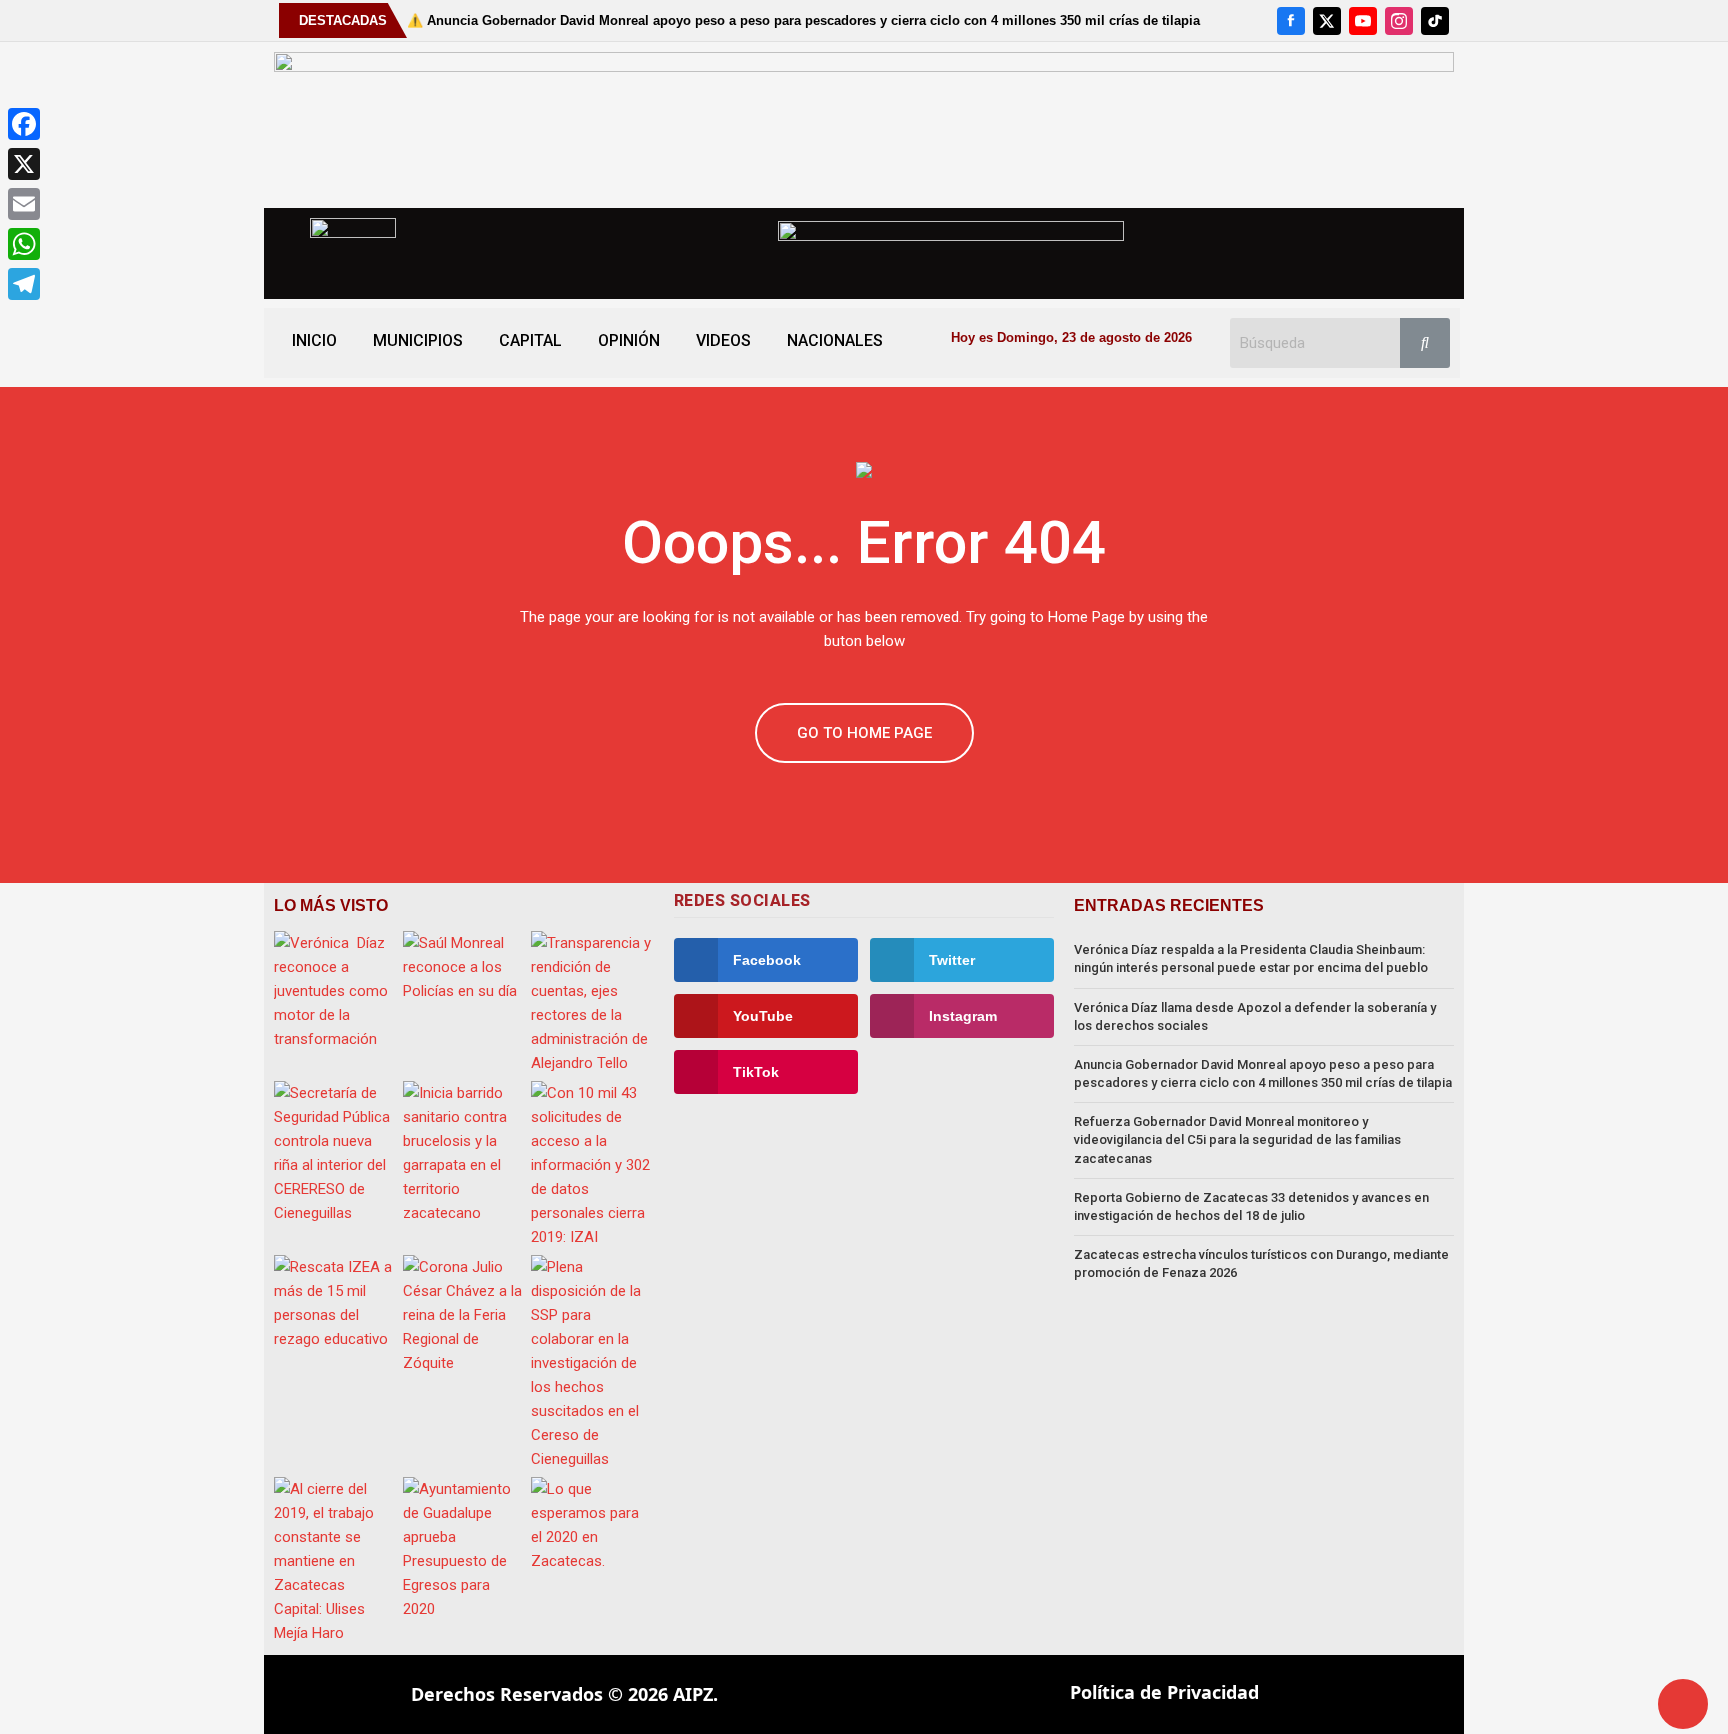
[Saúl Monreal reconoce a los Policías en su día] (464, 967)
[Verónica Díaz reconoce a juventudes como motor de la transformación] (335, 991)
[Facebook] (1291, 21)
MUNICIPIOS (418, 340)
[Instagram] (1399, 21)
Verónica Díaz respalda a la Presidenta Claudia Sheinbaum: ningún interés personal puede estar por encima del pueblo (1251, 958)
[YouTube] (1363, 21)
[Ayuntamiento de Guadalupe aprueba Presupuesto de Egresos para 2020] (464, 1549)
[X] (1327, 21)
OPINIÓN (629, 340)
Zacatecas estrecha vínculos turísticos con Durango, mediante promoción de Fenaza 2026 (1261, 1263)
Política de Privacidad (1164, 1692)
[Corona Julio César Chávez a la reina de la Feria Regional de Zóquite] (464, 1315)
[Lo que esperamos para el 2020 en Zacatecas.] (592, 1525)
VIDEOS (723, 340)
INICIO (314, 340)
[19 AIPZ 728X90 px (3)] (864, 124)
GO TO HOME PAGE (864, 733)
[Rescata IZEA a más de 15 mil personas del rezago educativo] (335, 1303)
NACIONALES (835, 340)
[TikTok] (1435, 21)
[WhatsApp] (24, 244)
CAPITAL (530, 340)
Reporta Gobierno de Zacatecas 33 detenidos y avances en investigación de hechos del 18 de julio (1251, 1206)
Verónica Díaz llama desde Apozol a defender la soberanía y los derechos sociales (1255, 1016)
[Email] (24, 204)
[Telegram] (24, 284)
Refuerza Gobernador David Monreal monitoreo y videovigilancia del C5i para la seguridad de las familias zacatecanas (1237, 1139)
